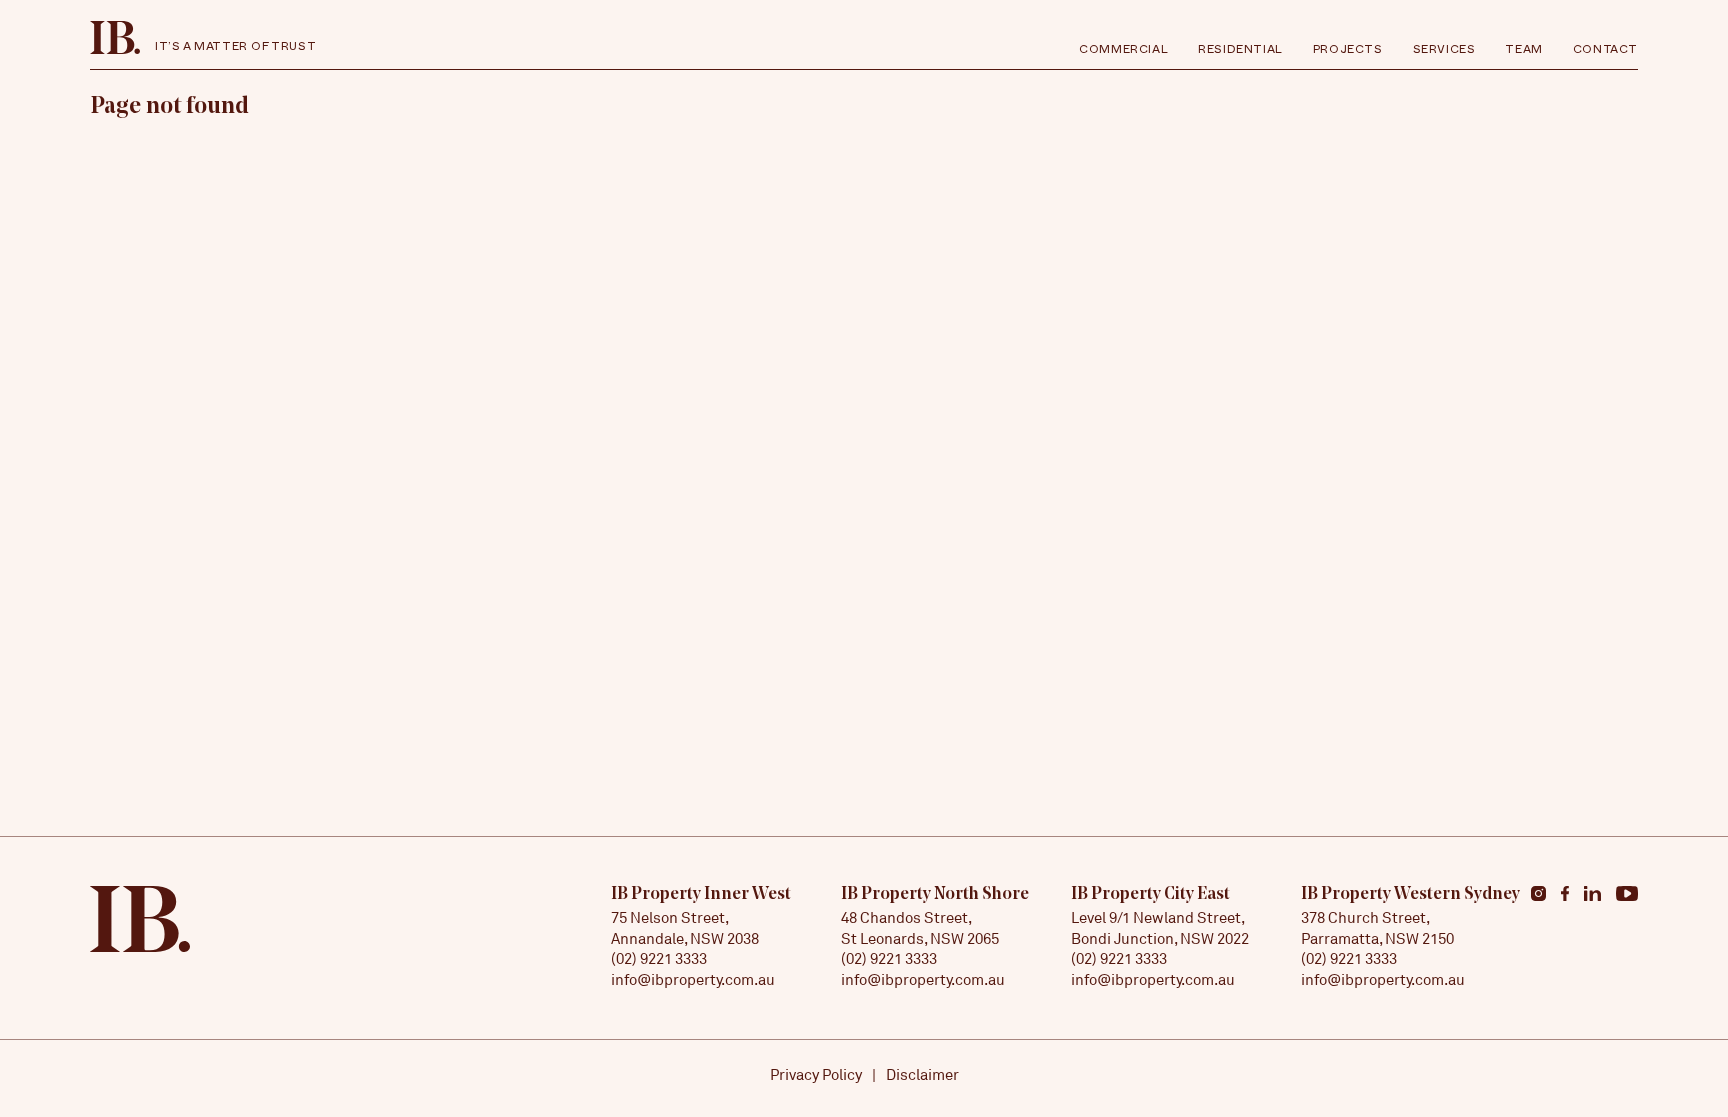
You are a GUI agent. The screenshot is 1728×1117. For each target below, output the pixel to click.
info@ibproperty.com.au (693, 979)
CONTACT (1605, 52)
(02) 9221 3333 (659, 958)
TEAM (1523, 52)
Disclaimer (922, 1074)
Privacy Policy (816, 1074)
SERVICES (1444, 52)
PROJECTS (1348, 52)
